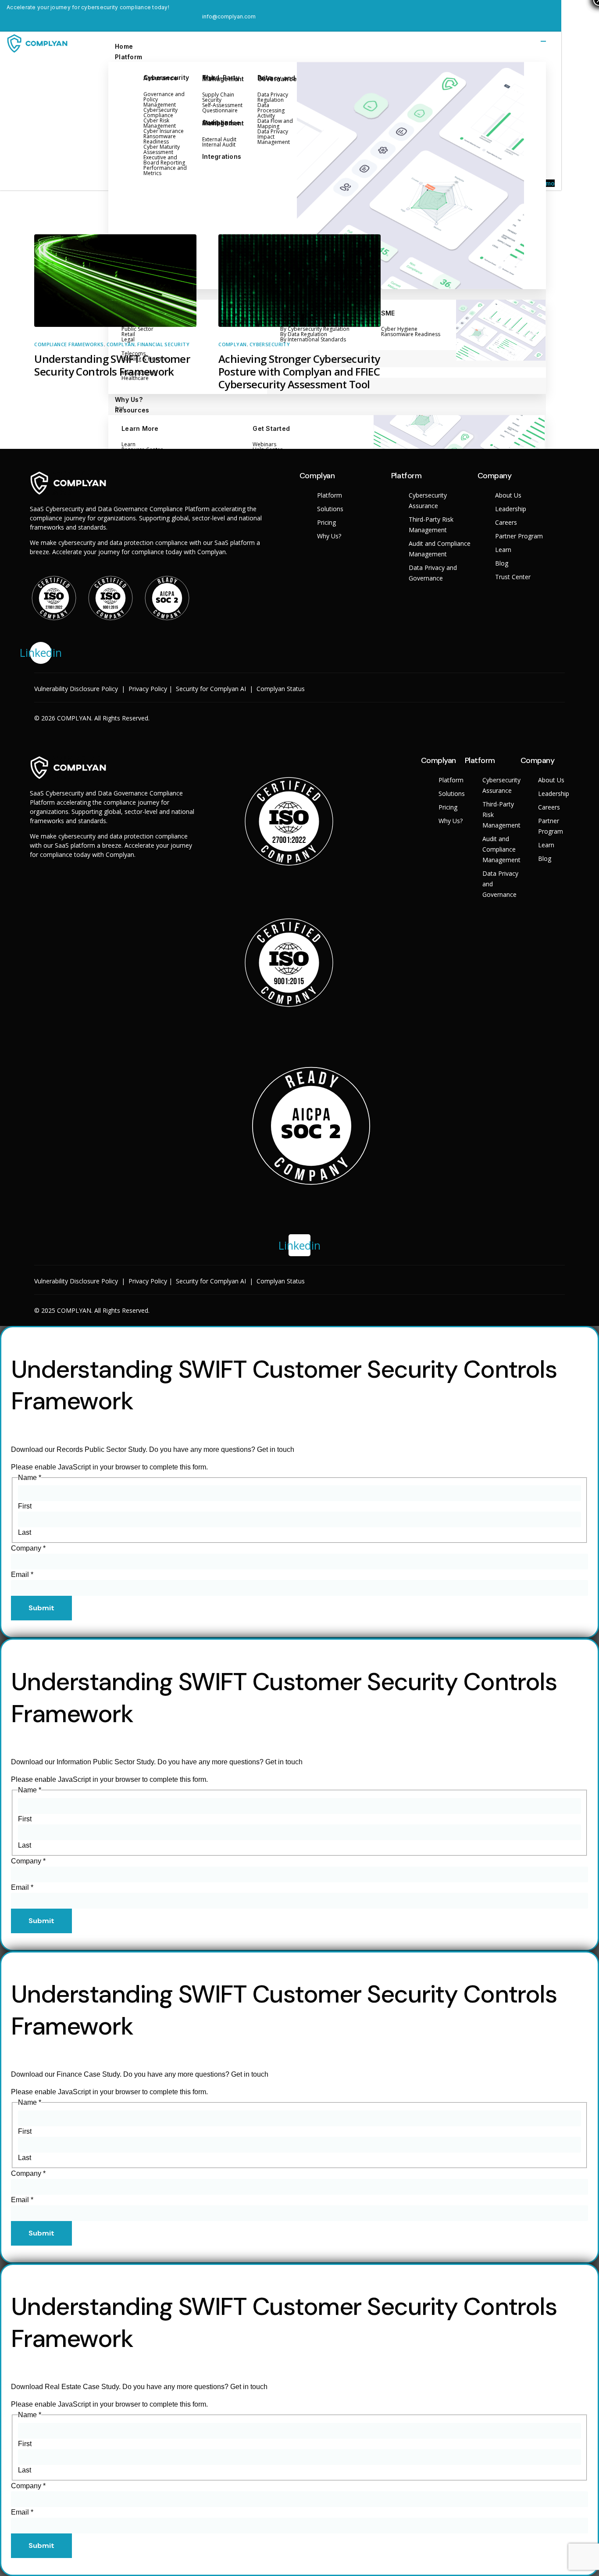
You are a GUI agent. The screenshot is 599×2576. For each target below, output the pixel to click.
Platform (128, 57)
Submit (41, 1608)
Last (25, 1532)
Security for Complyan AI (211, 689)
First (25, 1506)
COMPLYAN (121, 344)
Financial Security (163, 344)
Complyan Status (281, 689)
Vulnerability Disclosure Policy (76, 689)
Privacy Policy (148, 689)
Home (124, 46)
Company (28, 1548)
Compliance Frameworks (69, 344)
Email (22, 1575)
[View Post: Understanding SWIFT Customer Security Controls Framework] (115, 281)
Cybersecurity (270, 344)
